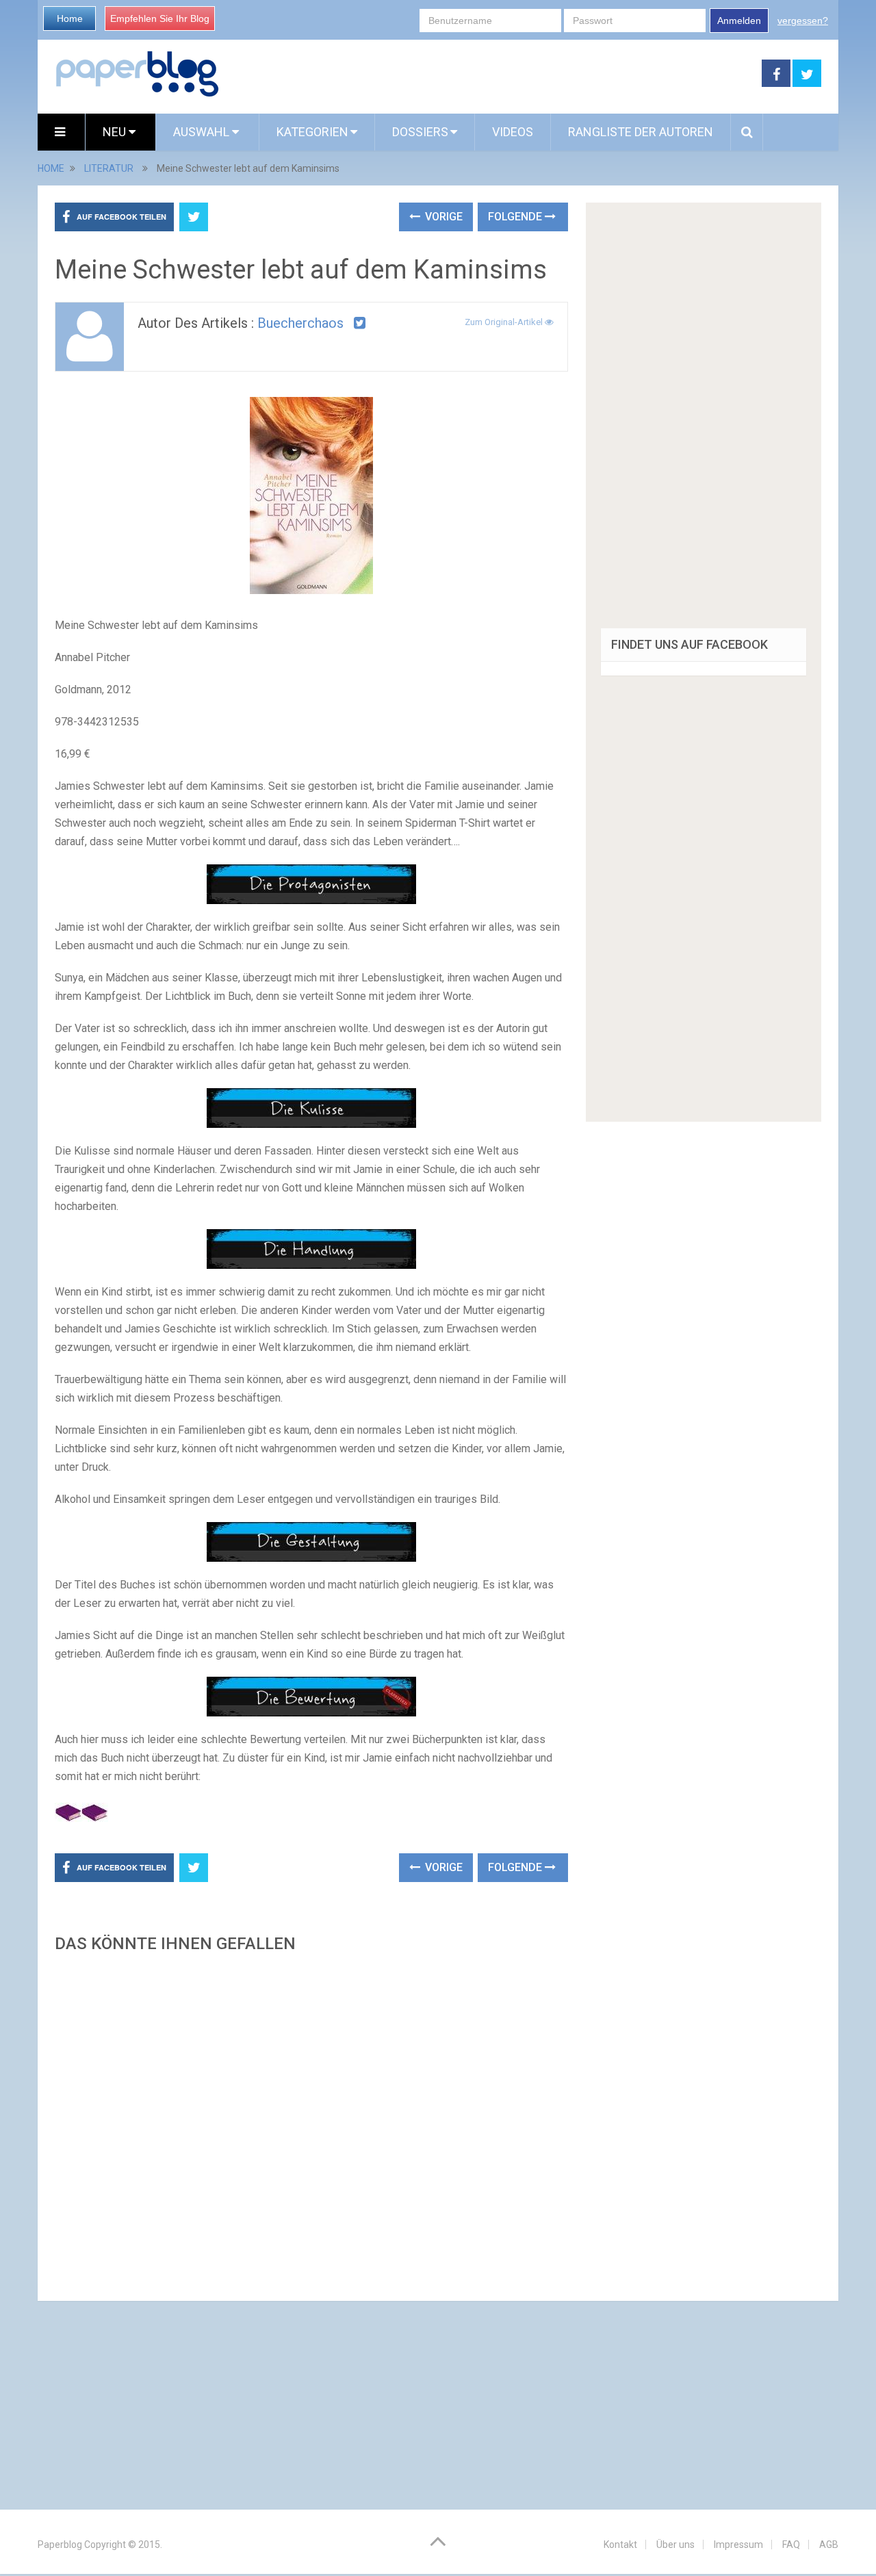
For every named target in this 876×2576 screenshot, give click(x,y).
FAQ (791, 2545)
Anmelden (739, 21)
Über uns (675, 2545)
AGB (829, 2545)
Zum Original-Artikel (505, 322)
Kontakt (620, 2545)
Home (70, 18)
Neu (116, 132)
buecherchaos (300, 323)
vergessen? (803, 21)
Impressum (738, 2545)
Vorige (442, 217)
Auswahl (203, 132)
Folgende (516, 217)
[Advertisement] (311, 2123)
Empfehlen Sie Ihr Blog (160, 18)
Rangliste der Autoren (641, 132)
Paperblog (60, 2545)
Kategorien (312, 132)
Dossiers (420, 132)
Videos (513, 132)
